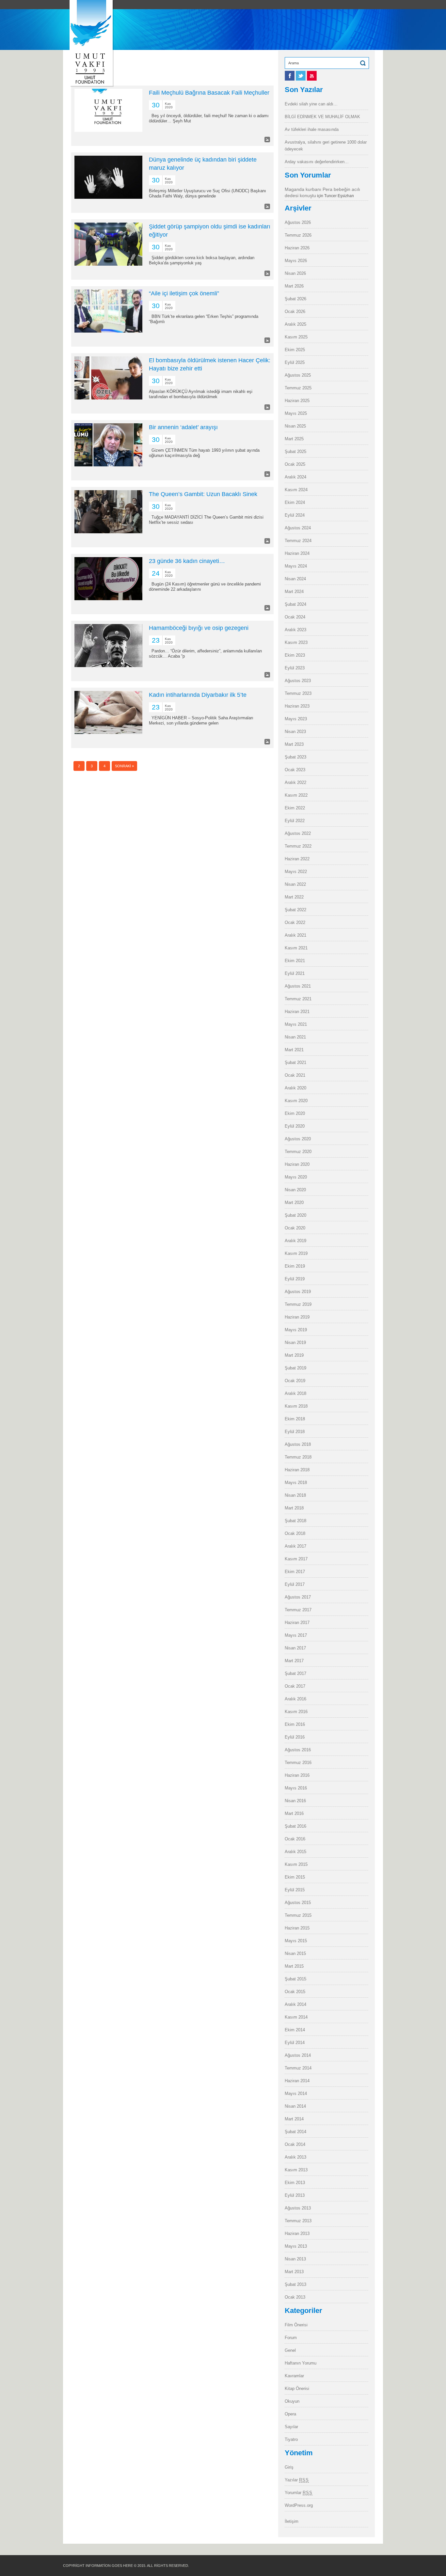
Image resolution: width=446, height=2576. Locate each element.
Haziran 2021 (297, 1012)
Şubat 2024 (295, 604)
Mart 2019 (294, 1355)
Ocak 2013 (295, 2297)
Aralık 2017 (295, 1546)
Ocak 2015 (295, 1992)
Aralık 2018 (295, 1393)
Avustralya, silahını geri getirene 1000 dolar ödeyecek (326, 146)
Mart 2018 (294, 1508)
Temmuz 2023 (298, 693)
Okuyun (292, 2401)
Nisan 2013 (295, 2259)
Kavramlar (294, 2376)
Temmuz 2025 (298, 388)
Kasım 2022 (296, 795)
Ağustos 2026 (298, 222)
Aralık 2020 (295, 1088)
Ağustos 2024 (298, 528)
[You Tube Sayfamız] (312, 79)
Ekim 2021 (295, 961)
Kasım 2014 (296, 2017)
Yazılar (297, 2480)
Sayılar (291, 2427)
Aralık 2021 (295, 935)
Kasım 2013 (296, 2170)
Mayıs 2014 (296, 2093)
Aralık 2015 (295, 1852)
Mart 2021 (294, 1050)
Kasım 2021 (296, 948)
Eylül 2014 (295, 2043)
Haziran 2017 (297, 1623)
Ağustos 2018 (298, 1444)
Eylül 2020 (295, 1126)
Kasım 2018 (296, 1406)
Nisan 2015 (295, 1953)
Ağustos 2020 (298, 1139)
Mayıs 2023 (296, 719)
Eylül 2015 (295, 1890)
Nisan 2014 (295, 2106)
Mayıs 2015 (296, 1941)
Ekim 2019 (295, 1266)
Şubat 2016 (295, 1826)
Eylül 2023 (295, 668)
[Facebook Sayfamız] (290, 79)
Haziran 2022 (297, 859)
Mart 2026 (294, 286)
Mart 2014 (294, 2119)
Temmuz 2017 (298, 1610)
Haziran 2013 (297, 2233)
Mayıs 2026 (296, 261)
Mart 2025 (294, 439)
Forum (291, 2338)
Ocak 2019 (295, 1381)
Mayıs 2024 (296, 566)
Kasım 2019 (296, 1253)
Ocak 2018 (295, 1533)
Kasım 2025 (296, 337)
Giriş (289, 2467)
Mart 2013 (294, 2272)
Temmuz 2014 (298, 2068)
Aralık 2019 (295, 1241)
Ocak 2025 (295, 464)
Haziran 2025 (297, 401)
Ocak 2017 (295, 1686)
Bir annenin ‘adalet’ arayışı (183, 427)
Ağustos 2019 (298, 1292)
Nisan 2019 (295, 1343)
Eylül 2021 (295, 973)
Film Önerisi (296, 2325)
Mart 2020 (294, 1202)
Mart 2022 (294, 897)
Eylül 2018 (295, 1432)
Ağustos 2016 (298, 1750)
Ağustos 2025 (298, 375)
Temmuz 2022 (298, 846)
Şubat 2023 (295, 757)
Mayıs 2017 (296, 1635)
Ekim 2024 (295, 502)
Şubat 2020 (295, 1215)
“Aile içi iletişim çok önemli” (184, 293)
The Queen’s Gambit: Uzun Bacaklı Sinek (203, 494)
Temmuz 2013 (298, 2221)
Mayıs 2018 (296, 1483)
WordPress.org (299, 2505)
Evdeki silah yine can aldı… (311, 104)
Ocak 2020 (295, 1228)
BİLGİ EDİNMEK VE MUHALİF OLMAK (322, 117)
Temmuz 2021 (298, 999)
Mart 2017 (294, 1661)
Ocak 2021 (295, 1075)
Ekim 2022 (295, 808)
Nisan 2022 (295, 884)
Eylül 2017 (295, 1584)
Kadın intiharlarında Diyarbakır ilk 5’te (198, 695)
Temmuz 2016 (298, 1763)
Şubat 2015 (295, 1979)
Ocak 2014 (295, 2144)
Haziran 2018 (297, 1470)
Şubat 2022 (295, 910)
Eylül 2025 (295, 362)
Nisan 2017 (295, 1648)
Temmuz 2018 (298, 1457)
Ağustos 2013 (298, 2208)
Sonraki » (124, 766)
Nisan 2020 (295, 1190)
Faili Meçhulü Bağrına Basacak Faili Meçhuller (209, 93)
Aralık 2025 (295, 324)
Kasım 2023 (296, 642)
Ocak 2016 (295, 1839)
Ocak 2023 (295, 770)
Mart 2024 (294, 592)
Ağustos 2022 (298, 833)
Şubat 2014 (295, 2132)
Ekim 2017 (295, 1572)
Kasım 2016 (296, 1712)
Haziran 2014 (297, 2081)
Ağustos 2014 (298, 2055)
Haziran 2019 (297, 1317)
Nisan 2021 (295, 1037)
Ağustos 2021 (298, 986)
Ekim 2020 (295, 1113)
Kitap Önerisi (297, 2389)
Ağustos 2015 (298, 1903)
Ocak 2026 (295, 312)
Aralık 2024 (295, 477)
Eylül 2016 (295, 1737)
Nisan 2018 (295, 1495)
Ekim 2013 (295, 2183)
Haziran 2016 (297, 1775)
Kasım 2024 (296, 490)
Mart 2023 (294, 744)
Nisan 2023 (295, 732)
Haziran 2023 (297, 706)
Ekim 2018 (295, 1419)
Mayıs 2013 (296, 2246)
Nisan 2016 (295, 1801)
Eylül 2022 (295, 821)
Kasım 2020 (296, 1101)
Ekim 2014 (295, 2030)
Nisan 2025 (295, 426)
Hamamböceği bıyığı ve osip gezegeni (199, 628)
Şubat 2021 (295, 1062)
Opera (290, 2414)
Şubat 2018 (295, 1521)
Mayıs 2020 (296, 1177)
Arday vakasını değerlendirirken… (317, 162)
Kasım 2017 (296, 1559)
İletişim (292, 2521)
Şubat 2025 (295, 452)
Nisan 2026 (295, 273)
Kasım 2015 (296, 1864)
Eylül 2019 (295, 1279)
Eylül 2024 (295, 515)
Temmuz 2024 (298, 541)
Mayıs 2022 (296, 872)
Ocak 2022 (295, 922)
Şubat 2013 (295, 2284)
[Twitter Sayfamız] (301, 79)
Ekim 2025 (295, 350)
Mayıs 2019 (296, 1330)
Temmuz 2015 (298, 1915)
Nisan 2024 (295, 579)
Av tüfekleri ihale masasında (312, 129)
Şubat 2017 (295, 1673)
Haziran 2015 (297, 1928)
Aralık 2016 (295, 1699)
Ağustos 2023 (298, 681)
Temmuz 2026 (298, 235)
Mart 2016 (294, 1813)
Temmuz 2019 (298, 1304)
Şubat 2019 (295, 1368)
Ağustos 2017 (298, 1597)
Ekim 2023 (295, 655)
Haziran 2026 (297, 248)
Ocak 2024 (295, 617)
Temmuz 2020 (298, 1152)
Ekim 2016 (295, 1724)
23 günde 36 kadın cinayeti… (187, 561)
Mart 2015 (294, 1966)
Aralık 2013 (295, 2157)
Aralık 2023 (295, 630)
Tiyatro (291, 2439)
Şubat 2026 (295, 299)
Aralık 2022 (295, 782)
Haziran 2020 (297, 1164)
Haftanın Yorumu (301, 2363)
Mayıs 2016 (296, 1788)
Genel (290, 2350)
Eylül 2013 (295, 2195)
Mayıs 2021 (296, 1024)
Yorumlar (299, 2493)
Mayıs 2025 (296, 413)
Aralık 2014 (295, 2004)
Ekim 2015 (295, 1877)
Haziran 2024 (297, 553)
